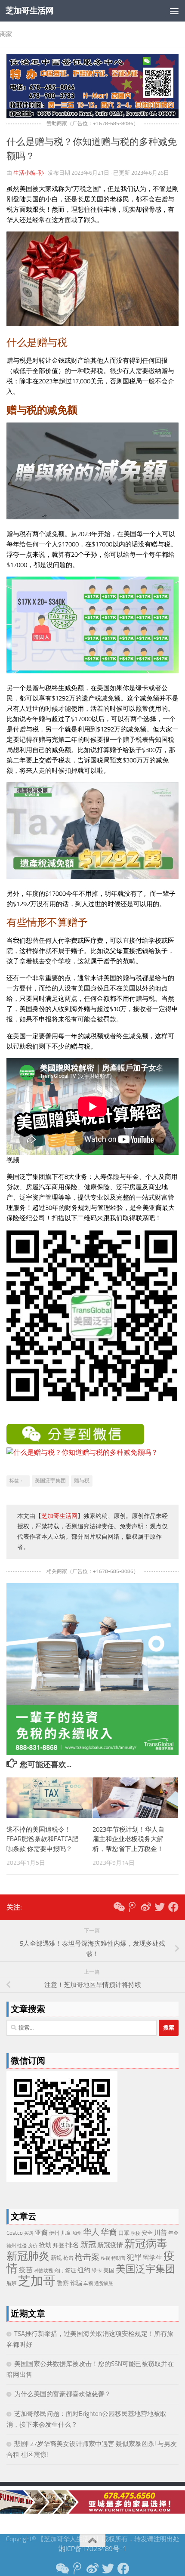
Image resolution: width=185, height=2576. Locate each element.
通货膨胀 (104, 2284)
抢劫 (45, 2245)
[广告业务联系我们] (92, 1753)
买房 (29, 2233)
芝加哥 (37, 2281)
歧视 (105, 2258)
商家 (6, 34)
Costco (15, 2233)
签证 (71, 2270)
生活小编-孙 (29, 173)
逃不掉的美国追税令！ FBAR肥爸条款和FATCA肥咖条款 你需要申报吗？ (42, 1839)
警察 (63, 2283)
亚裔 (41, 2233)
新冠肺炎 (28, 2256)
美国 (109, 2270)
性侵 (22, 2246)
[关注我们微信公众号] (118, 1907)
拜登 (59, 2245)
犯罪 (134, 2257)
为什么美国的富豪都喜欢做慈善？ (63, 2394)
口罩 (124, 2233)
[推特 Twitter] (160, 1907)
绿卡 (97, 2271)
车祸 (88, 2284)
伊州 (54, 2233)
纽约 (84, 2270)
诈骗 (76, 2283)
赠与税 (82, 1481)
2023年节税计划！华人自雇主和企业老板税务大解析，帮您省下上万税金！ (128, 1839)
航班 (12, 2283)
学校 (136, 2233)
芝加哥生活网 (29, 11)
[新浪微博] (146, 1907)
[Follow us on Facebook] (173, 1907)
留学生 (153, 2258)
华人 (91, 2232)
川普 (160, 2233)
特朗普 (119, 2258)
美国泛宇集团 (50, 1481)
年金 (173, 2233)
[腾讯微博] (132, 1907)
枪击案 (87, 2257)
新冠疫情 (110, 2245)
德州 (11, 2246)
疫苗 (26, 2270)
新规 (56, 2258)
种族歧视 (43, 2271)
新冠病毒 (146, 2244)
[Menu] (174, 11)
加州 (77, 2233)
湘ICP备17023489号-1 (92, 2549)
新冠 (88, 2245)
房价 (33, 2246)
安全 (147, 2233)
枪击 (68, 2258)
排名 (72, 2245)
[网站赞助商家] (92, 116)
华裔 (109, 2232)
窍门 (59, 2271)
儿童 (66, 2233)
